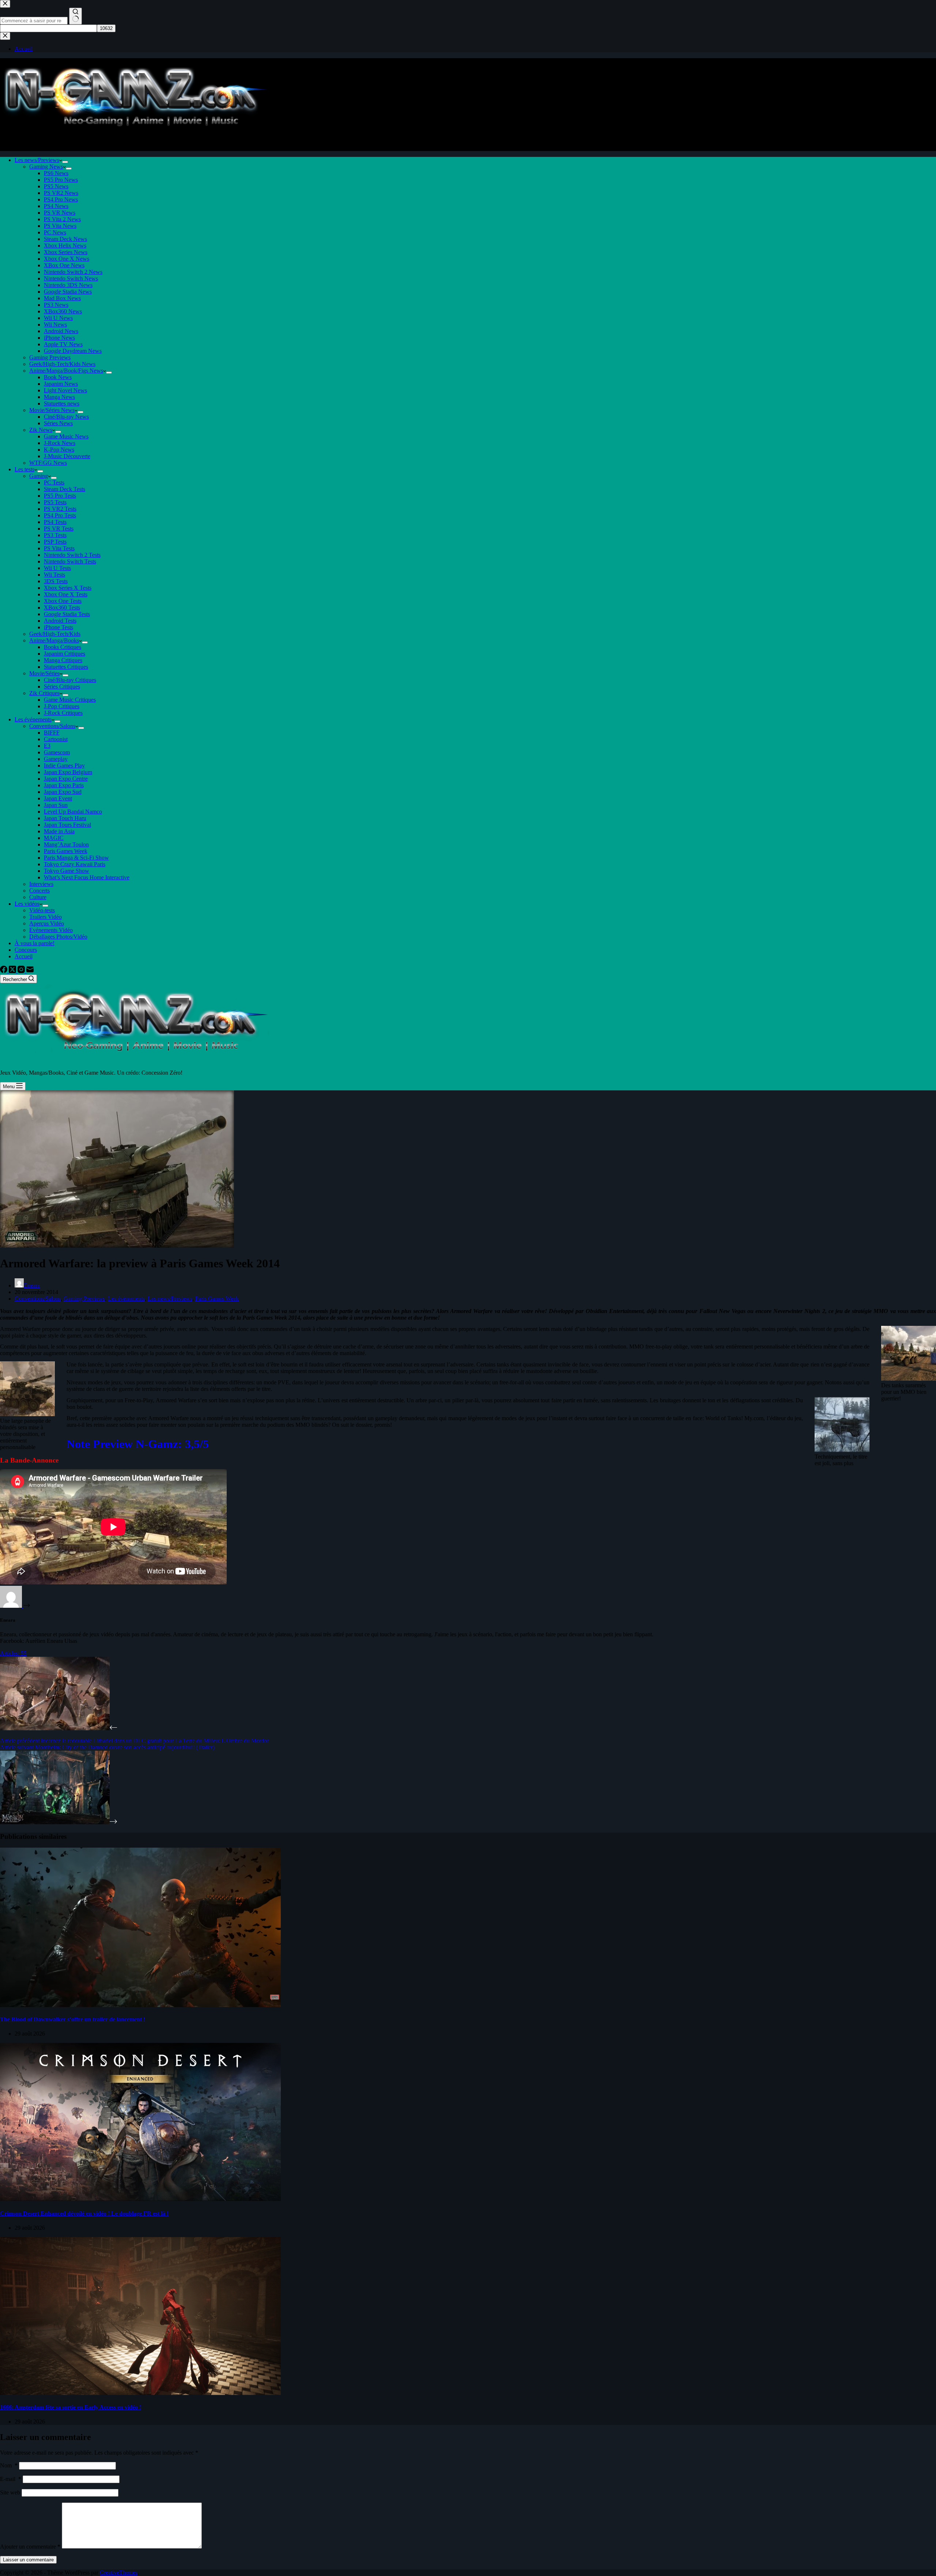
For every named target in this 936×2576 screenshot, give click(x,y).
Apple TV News (63, 344)
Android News (61, 331)
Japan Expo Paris (64, 785)
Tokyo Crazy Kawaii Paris (75, 864)
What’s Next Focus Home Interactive (87, 877)
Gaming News (46, 167)
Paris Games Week (66, 851)
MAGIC (54, 838)
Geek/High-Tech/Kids (55, 634)
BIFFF (52, 733)
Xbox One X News (67, 259)
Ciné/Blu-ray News (66, 417)
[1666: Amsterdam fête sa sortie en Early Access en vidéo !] (140, 2393)
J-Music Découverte (67, 456)
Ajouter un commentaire (30, 2547)
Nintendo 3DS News (68, 285)
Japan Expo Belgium (68, 772)
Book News (58, 377)
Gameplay (56, 759)
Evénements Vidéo (51, 930)
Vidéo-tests (42, 910)
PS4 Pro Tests (60, 515)
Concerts (39, 891)
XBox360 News (63, 311)
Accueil (24, 956)
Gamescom (57, 752)
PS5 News (56, 186)
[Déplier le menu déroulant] (65, 162)
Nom (9, 2465)
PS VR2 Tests (60, 509)
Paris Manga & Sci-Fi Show (76, 858)
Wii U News (58, 318)
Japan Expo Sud (63, 792)
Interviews (41, 884)
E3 (47, 746)
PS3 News (56, 305)
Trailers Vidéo (46, 917)
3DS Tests (56, 581)
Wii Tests (54, 575)
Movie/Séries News (52, 410)
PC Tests (54, 482)
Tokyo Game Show (67, 871)
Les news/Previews (37, 160)
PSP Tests (55, 542)
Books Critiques (63, 647)
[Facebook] (4, 971)
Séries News (58, 423)
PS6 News (56, 173)
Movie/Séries (44, 673)
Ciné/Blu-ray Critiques (70, 680)
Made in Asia (59, 831)
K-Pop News (59, 450)
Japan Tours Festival (67, 825)
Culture (38, 897)
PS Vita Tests (59, 548)
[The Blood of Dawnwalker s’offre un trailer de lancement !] (140, 2005)
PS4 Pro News (61, 199)
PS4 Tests (55, 522)
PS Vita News (60, 226)
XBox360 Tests (62, 608)
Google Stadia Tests (67, 614)
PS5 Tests (55, 502)
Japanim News (61, 384)
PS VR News (60, 213)
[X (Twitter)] (13, 971)
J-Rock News (60, 443)
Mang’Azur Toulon (66, 844)
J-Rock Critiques (63, 713)
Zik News (41, 430)
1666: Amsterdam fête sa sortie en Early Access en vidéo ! (71, 2407)
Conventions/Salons (52, 726)
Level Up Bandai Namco (73, 812)
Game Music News (66, 436)
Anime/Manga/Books (54, 640)
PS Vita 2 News (62, 219)
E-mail (11, 2479)
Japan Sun (56, 805)
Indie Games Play (64, 765)
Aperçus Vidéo (47, 923)
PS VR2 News (61, 193)
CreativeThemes (119, 2573)
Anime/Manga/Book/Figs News (66, 371)
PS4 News (56, 206)
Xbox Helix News (65, 246)
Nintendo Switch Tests (70, 561)
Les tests (24, 469)
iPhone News (59, 338)
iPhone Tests (58, 627)
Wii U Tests (57, 568)
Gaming (39, 476)
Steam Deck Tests (65, 489)
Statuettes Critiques (66, 667)
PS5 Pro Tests (60, 496)
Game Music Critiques (70, 700)
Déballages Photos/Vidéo (58, 937)
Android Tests (60, 621)
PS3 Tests (55, 535)
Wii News (55, 325)
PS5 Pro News (61, 180)
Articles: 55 (13, 1653)
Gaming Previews (50, 357)
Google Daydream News (73, 351)
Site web (10, 2492)
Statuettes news (62, 403)
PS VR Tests (59, 529)
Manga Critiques (63, 660)
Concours (26, 950)
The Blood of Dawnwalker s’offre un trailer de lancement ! (73, 2019)
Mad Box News (62, 298)
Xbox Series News (66, 252)
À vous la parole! (35, 943)
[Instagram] (22, 971)
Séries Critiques (62, 687)
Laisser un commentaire (28, 2560)
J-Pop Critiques (62, 706)
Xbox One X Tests (66, 594)
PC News (55, 232)
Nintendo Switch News (71, 278)
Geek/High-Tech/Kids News (62, 364)
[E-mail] (30, 971)
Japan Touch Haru (65, 818)
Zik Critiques (44, 693)
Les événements (33, 719)
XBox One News (64, 265)
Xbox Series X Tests (68, 588)
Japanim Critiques (65, 654)
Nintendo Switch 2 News (73, 272)
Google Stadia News (68, 292)
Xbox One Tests (63, 601)
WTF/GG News (48, 463)
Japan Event (58, 798)
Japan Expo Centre (66, 779)
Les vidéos (27, 904)
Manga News (59, 397)
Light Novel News (65, 390)
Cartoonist (56, 739)
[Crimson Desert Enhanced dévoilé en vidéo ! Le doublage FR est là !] (140, 2199)
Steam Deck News (65, 239)
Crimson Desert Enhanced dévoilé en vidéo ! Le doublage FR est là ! (84, 2213)
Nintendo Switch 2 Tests (72, 555)
